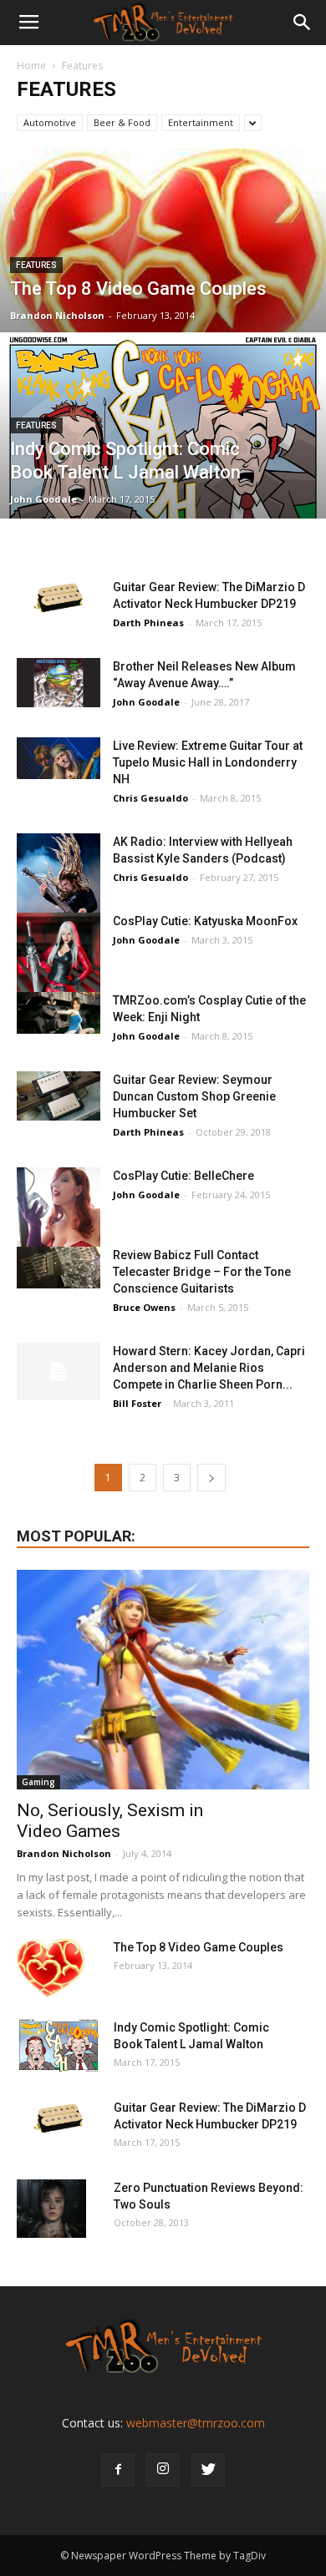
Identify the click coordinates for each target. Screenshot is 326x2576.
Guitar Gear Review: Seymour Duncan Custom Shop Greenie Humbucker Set (194, 1096)
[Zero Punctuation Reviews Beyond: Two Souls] (51, 2209)
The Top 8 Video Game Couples (199, 1947)
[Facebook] (118, 2470)
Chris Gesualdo (150, 798)
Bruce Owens (144, 1307)
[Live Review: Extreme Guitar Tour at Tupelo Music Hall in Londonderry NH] (59, 758)
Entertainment (201, 122)
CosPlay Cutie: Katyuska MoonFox (205, 921)
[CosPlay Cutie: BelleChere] (59, 1212)
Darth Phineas (148, 622)
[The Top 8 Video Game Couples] (163, 290)
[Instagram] (163, 2470)
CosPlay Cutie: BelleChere (183, 1176)
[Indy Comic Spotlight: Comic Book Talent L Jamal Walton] (163, 440)
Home (31, 66)
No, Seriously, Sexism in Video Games (110, 1821)
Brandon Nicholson (57, 315)
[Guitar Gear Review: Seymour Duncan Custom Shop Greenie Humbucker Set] (59, 1096)
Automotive (50, 122)
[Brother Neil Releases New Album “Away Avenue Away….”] (59, 683)
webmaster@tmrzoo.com (196, 2423)
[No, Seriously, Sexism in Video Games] (163, 1680)
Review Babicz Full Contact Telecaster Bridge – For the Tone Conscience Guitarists (202, 1272)
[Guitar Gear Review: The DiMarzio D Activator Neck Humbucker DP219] (59, 600)
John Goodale (43, 499)
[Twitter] (208, 2470)
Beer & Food (122, 122)
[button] (303, 23)
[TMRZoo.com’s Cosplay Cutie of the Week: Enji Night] (59, 1013)
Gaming (38, 1782)
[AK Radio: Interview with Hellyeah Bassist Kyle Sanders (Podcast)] (59, 873)
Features (36, 265)
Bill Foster (137, 1403)
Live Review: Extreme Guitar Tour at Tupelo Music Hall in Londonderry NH (208, 762)
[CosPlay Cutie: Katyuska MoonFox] (59, 955)
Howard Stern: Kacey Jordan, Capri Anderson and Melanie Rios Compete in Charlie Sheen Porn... (209, 1368)
